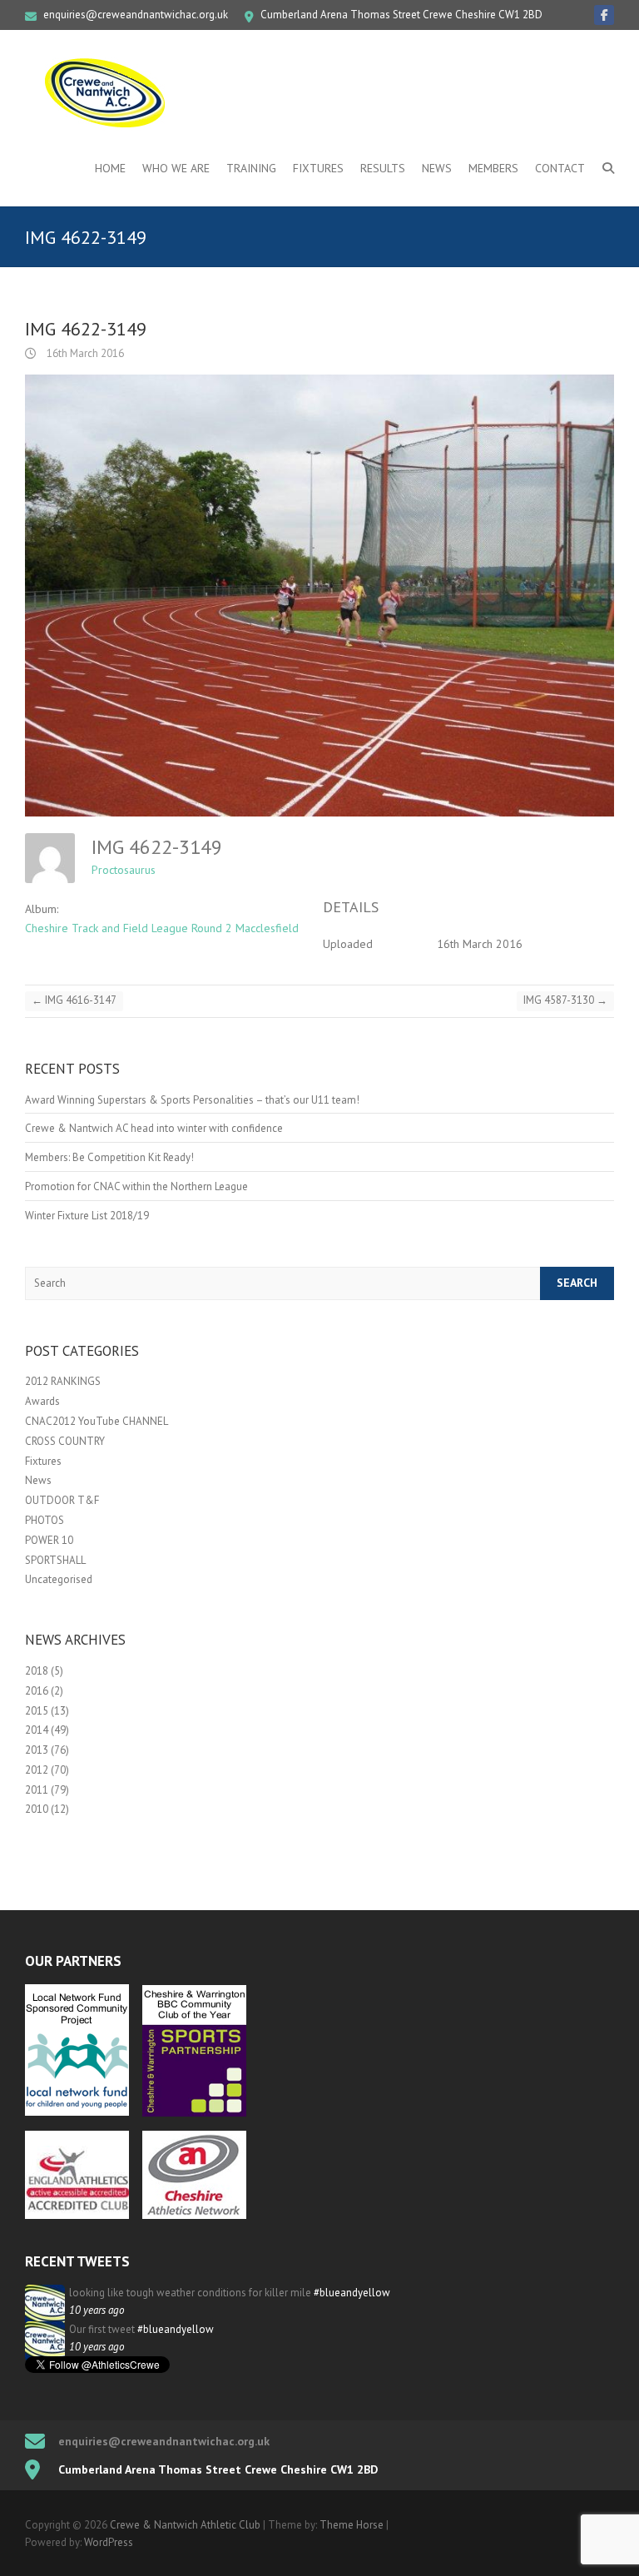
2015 (37, 1711)
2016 (37, 1691)
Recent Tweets (77, 2261)
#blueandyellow (352, 2293)
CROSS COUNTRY (65, 1441)
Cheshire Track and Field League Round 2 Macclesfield (162, 928)
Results (383, 168)
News (437, 168)
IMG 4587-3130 (565, 1000)
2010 (37, 1809)
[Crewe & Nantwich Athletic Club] (108, 92)
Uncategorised (59, 1579)
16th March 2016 (84, 353)
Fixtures (318, 168)
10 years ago (97, 2310)
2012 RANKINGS (63, 1381)
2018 (37, 1671)
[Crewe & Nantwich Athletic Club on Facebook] (604, 15)
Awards (42, 1401)
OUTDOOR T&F (62, 1500)
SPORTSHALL (55, 1560)
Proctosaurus (124, 870)
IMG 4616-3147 (74, 1000)
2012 (37, 1770)
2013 (37, 1750)
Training (251, 168)
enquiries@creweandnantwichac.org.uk (136, 15)
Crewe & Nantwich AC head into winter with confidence (154, 1128)
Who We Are (176, 168)
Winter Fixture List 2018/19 (87, 1216)
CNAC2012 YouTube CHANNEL (97, 1421)
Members (493, 168)
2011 (37, 1790)
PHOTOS (45, 1520)
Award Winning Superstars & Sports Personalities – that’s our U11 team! (192, 1100)
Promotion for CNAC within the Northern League (136, 1186)
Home (110, 168)
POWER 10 (49, 1540)
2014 (37, 1730)
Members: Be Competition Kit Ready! (109, 1157)
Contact (560, 168)
